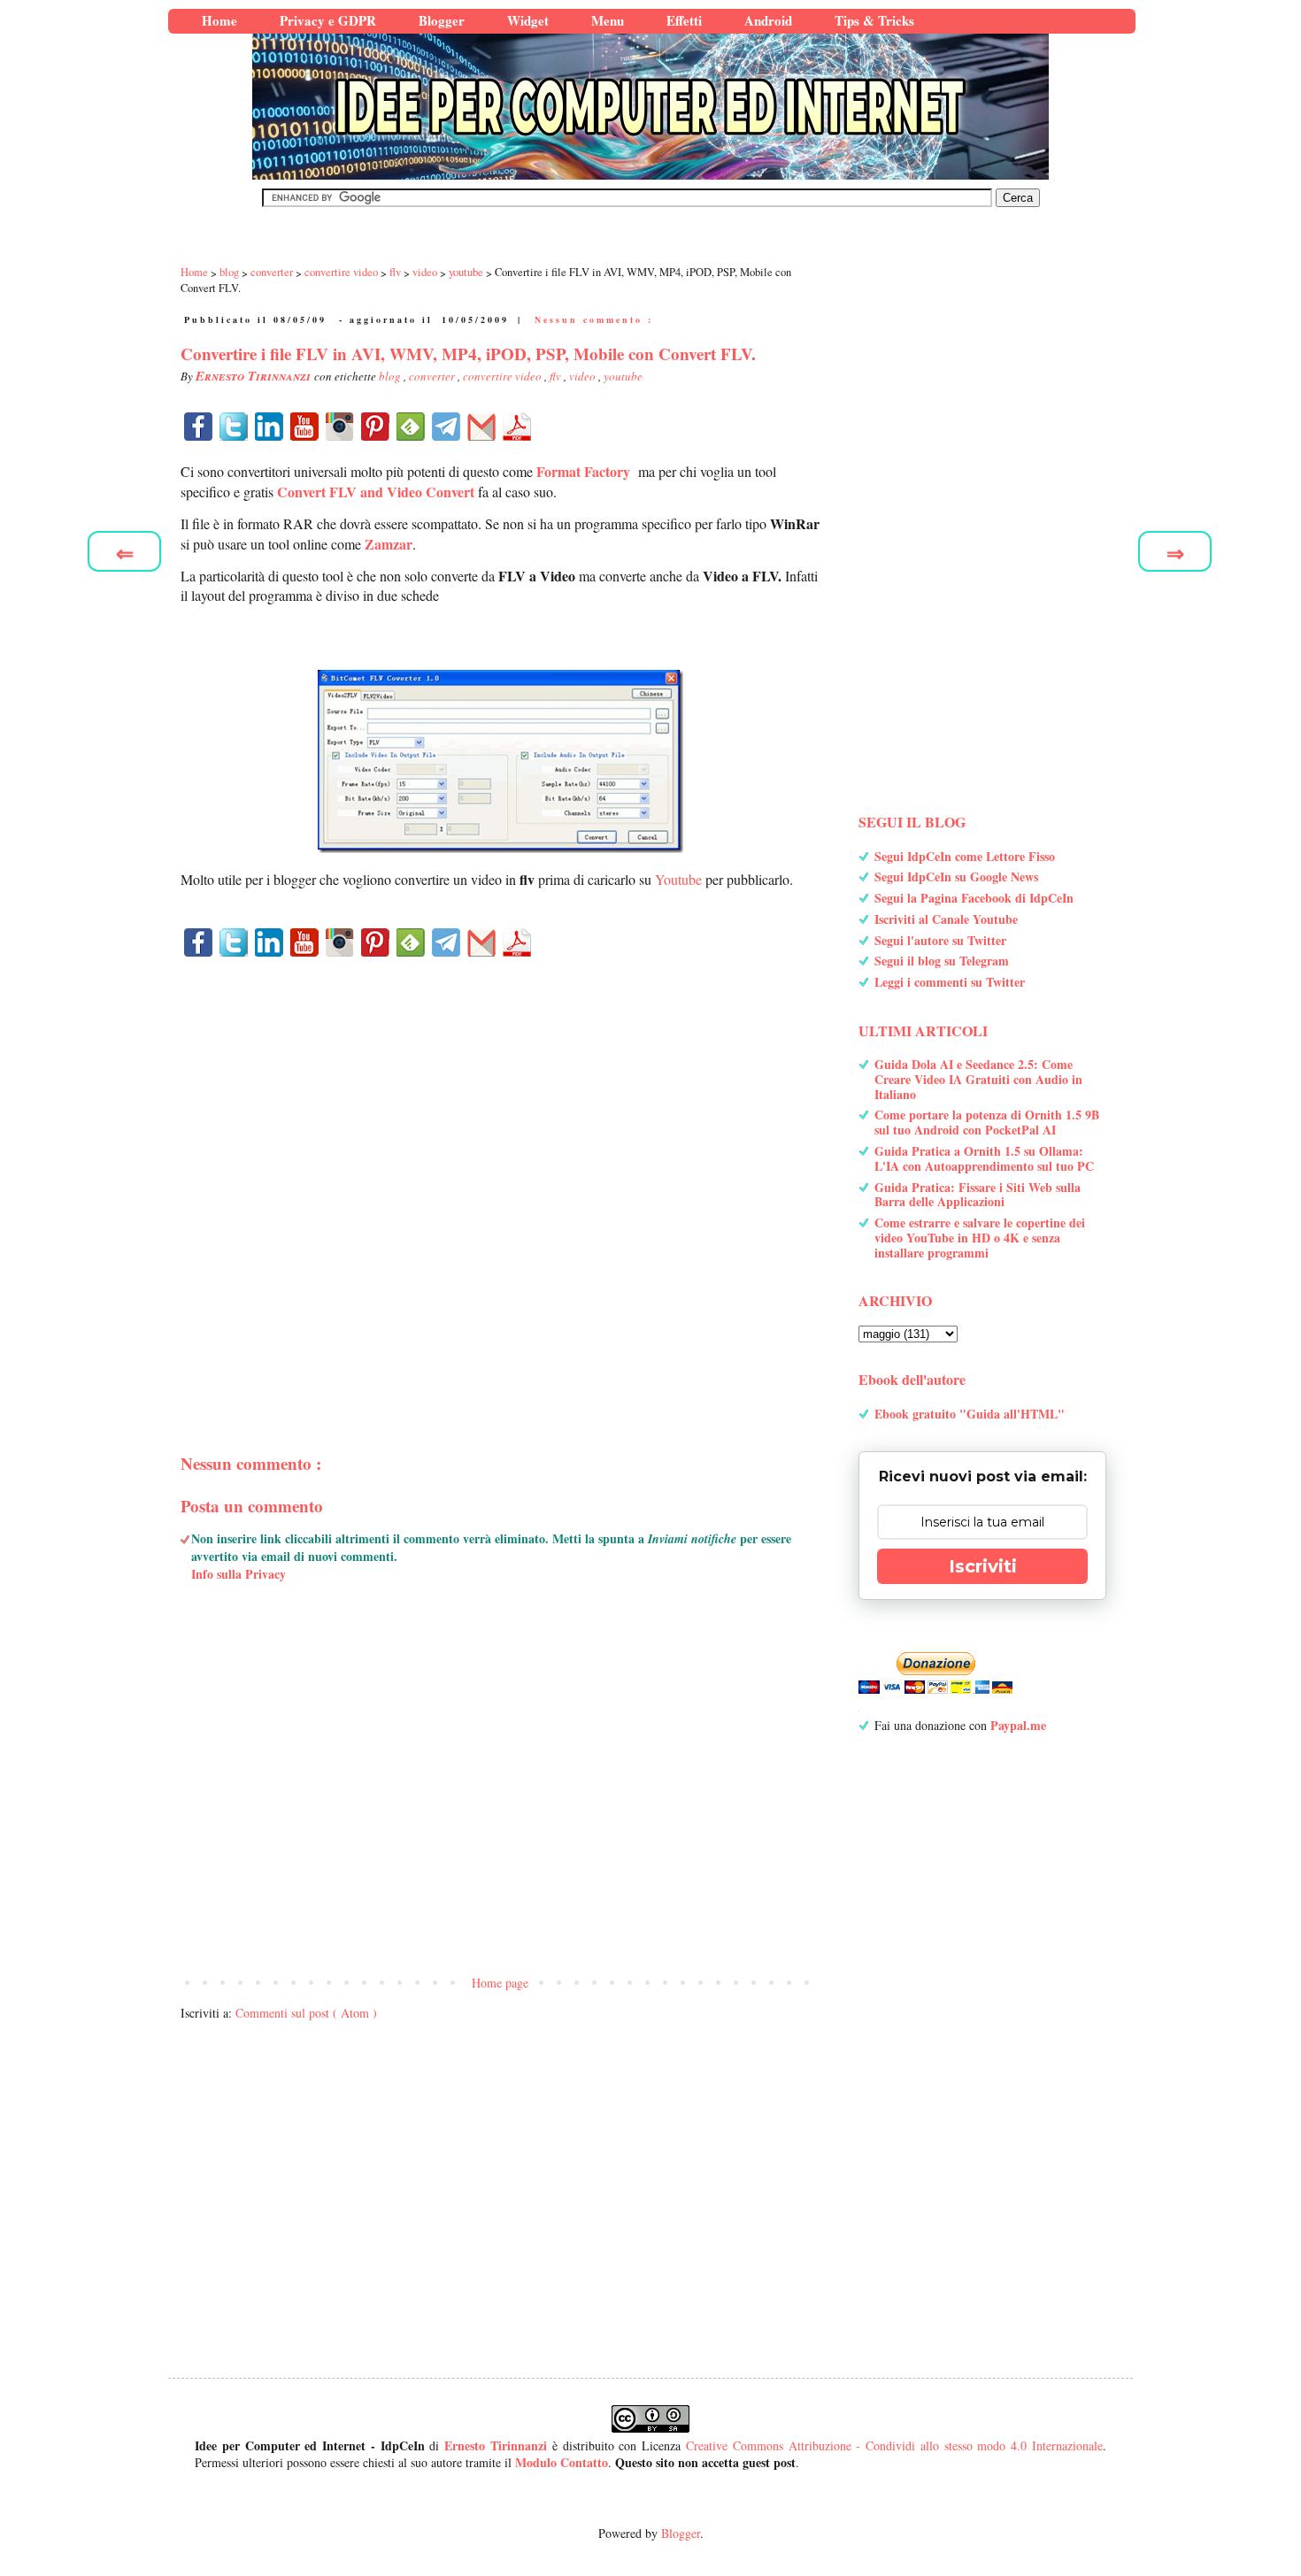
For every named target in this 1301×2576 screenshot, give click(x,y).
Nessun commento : (594, 319)
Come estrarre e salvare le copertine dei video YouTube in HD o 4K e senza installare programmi (980, 1238)
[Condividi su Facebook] (198, 427)
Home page (500, 1983)
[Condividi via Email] (481, 427)
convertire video (504, 376)
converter (433, 376)
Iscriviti (983, 1566)
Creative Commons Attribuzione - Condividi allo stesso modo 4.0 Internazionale (894, 2445)
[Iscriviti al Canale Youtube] (304, 427)
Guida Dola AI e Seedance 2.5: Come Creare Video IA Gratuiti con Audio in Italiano (978, 1079)
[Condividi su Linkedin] (269, 427)
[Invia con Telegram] (446, 427)
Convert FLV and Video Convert (376, 492)
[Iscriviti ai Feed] (411, 427)
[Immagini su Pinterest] (375, 427)
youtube (623, 376)
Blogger (681, 2533)
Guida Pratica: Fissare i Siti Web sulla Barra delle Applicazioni (978, 1195)
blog (391, 376)
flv (557, 376)
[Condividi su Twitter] (234, 427)
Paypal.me (1018, 1725)
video (584, 376)
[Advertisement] (500, 1174)
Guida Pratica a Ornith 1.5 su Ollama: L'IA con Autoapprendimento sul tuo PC (984, 1158)
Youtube (678, 879)
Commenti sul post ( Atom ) (306, 2013)
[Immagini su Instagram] (340, 427)
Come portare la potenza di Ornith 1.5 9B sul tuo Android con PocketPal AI (987, 1122)
